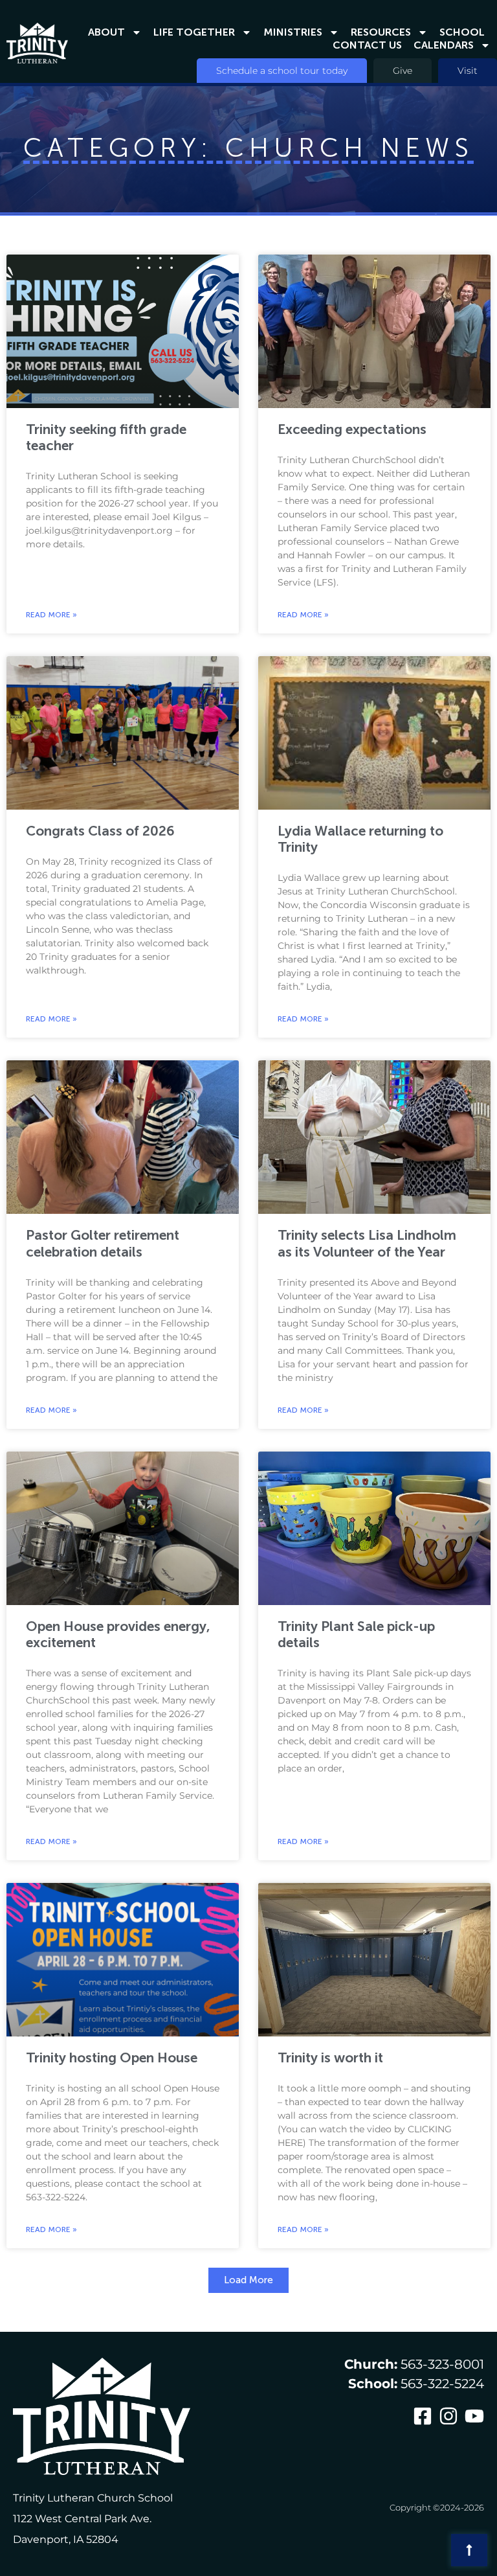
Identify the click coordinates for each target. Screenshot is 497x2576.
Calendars (444, 45)
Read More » (51, 615)
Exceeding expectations (352, 429)
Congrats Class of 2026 (100, 831)
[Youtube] (474, 2416)
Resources (381, 32)
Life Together (194, 32)
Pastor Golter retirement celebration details (103, 1243)
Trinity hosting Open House (112, 2057)
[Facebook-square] (423, 2416)
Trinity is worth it (330, 2057)
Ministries (293, 32)
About (106, 32)
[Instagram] (448, 2416)
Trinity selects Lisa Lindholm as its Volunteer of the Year (367, 1243)
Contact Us (367, 45)
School (462, 32)
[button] (248, 2280)
